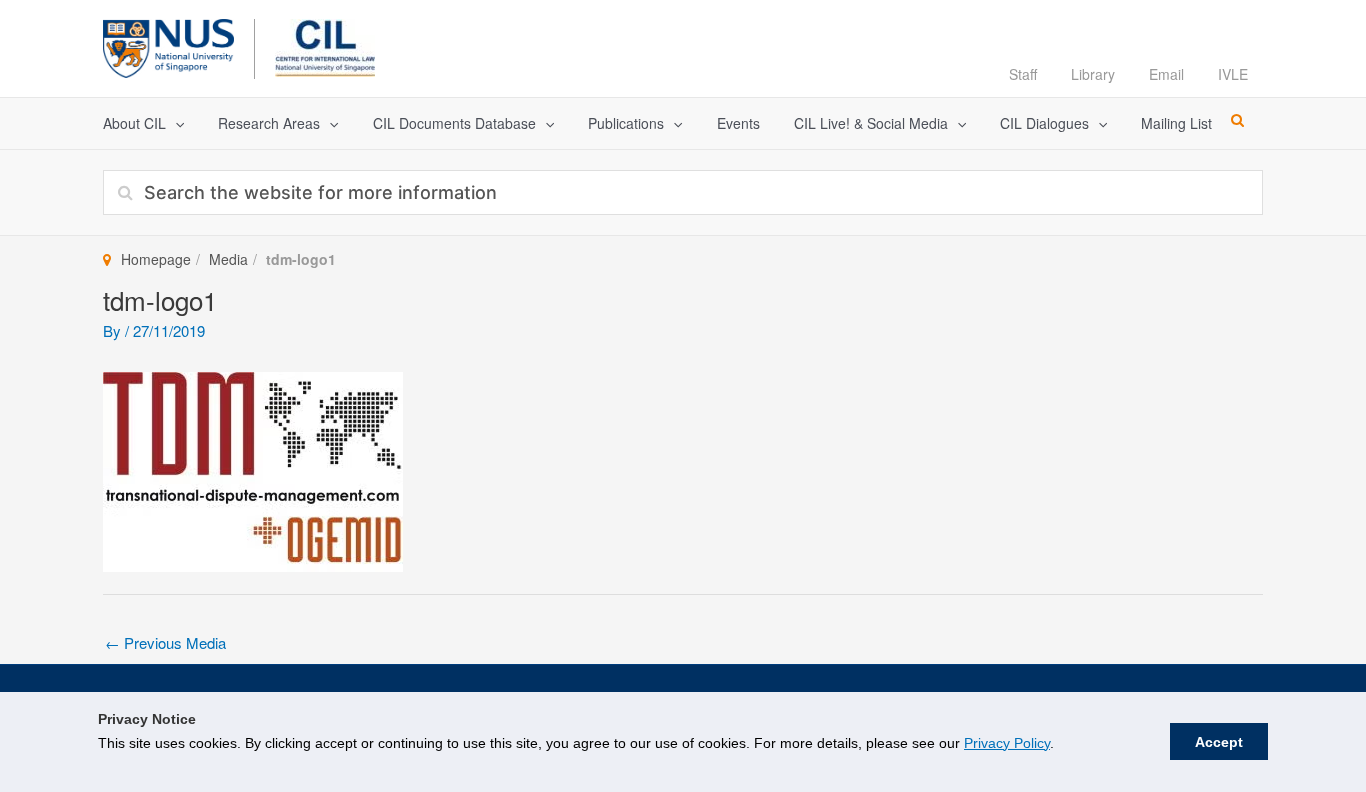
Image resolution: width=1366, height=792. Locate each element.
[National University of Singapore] (168, 45)
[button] (175, 123)
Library (1093, 74)
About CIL (134, 123)
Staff (1023, 74)
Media (228, 259)
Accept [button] (1219, 742)
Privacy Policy (1007, 743)
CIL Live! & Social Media (871, 123)
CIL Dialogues (1044, 123)
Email (1166, 74)
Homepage (156, 259)
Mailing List (1176, 123)
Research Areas (269, 123)
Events (738, 123)
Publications (626, 123)
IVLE (1233, 74)
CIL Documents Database (454, 123)
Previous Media (165, 642)
